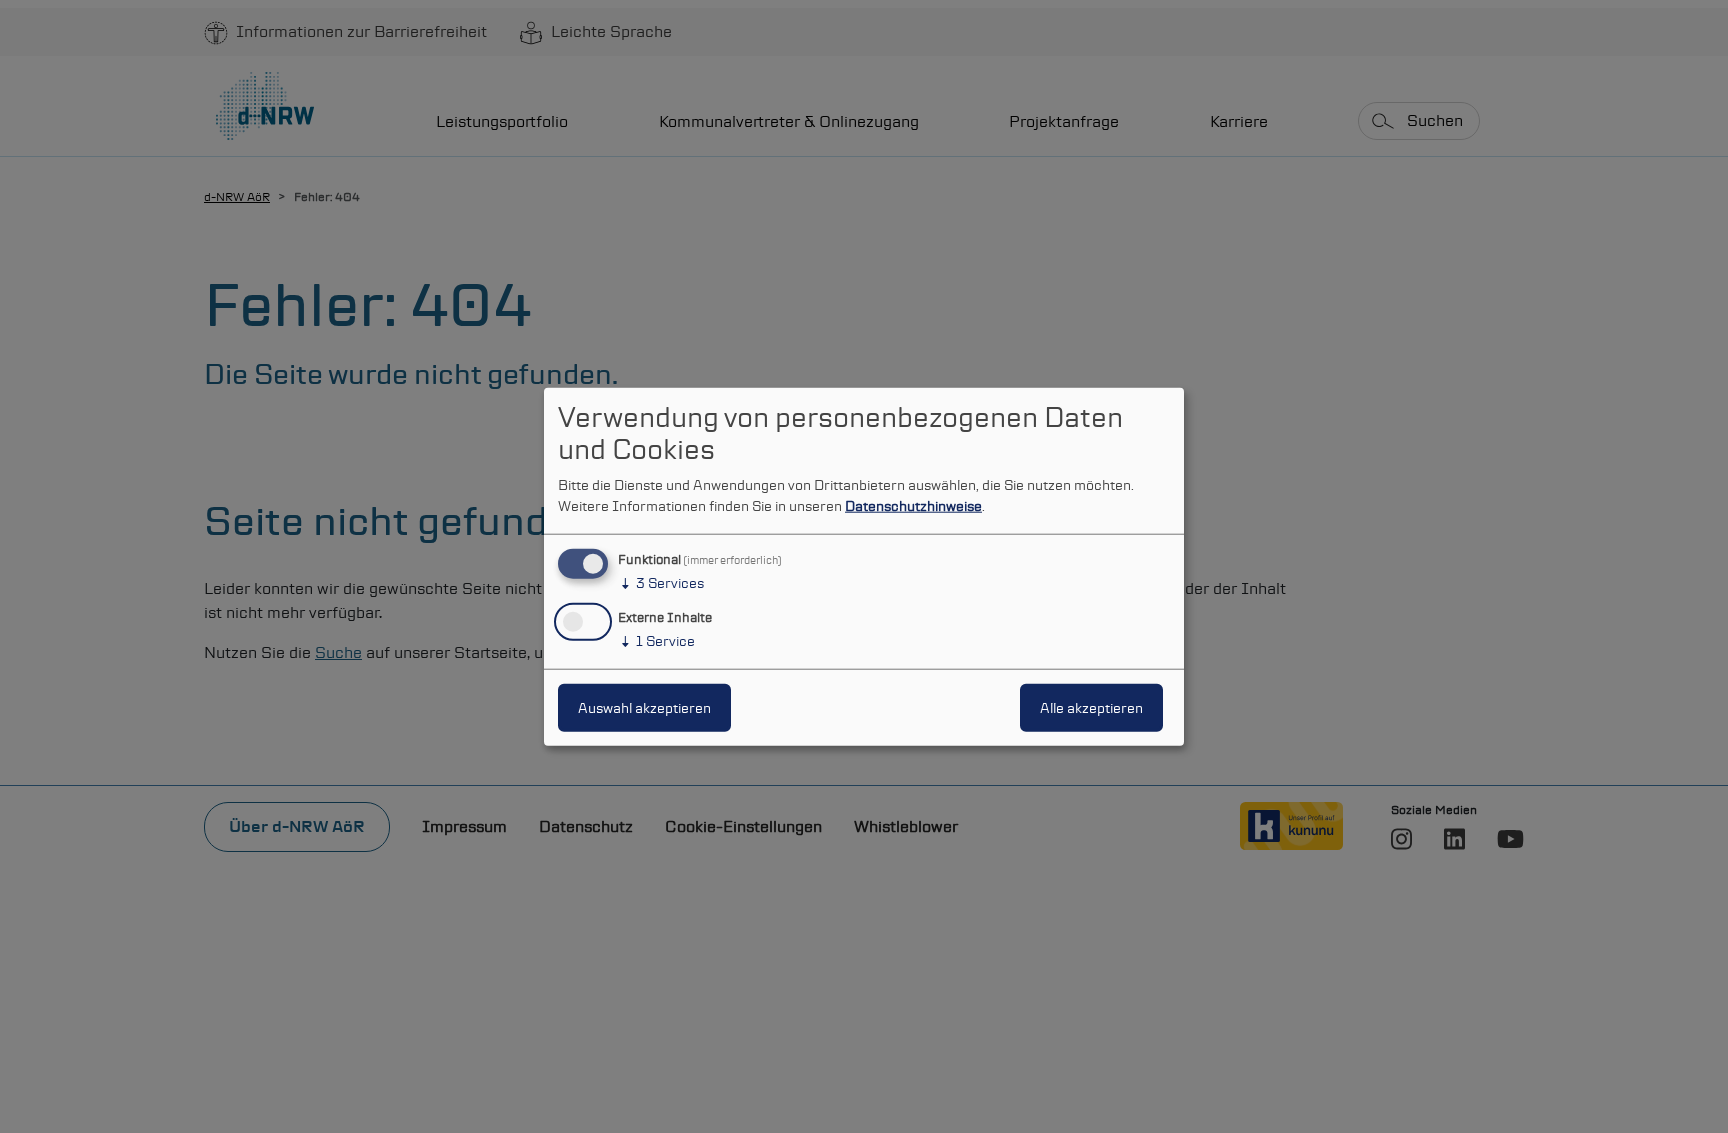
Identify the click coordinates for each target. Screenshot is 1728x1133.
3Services (661, 583)
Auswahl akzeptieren (644, 708)
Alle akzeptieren (1091, 708)
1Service (656, 641)
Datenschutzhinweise (913, 506)
